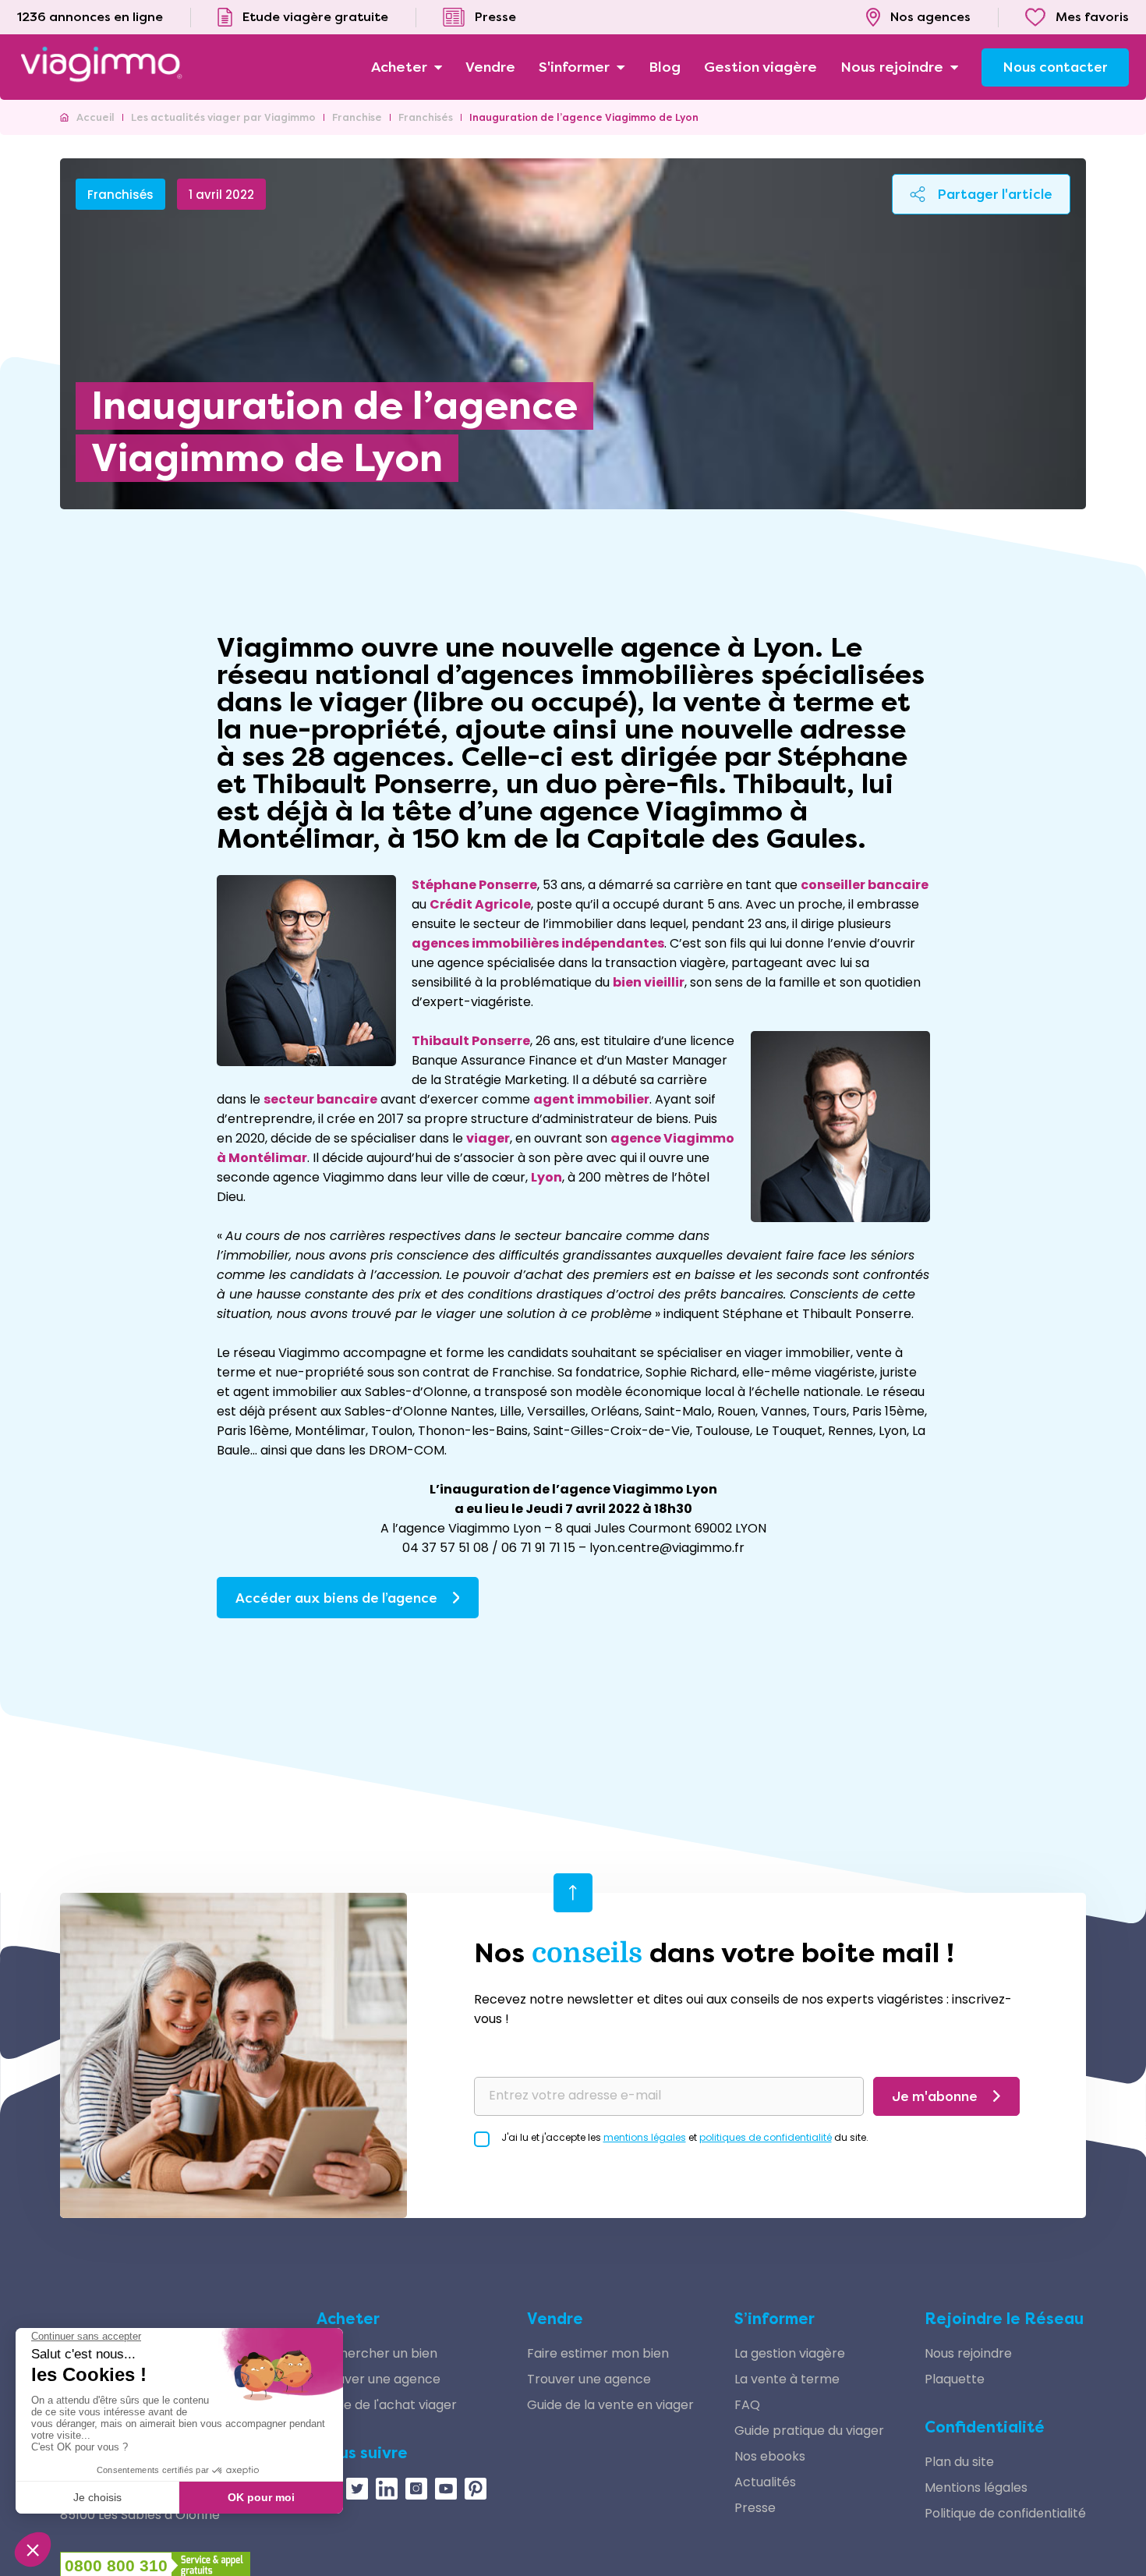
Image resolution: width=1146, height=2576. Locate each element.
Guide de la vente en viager (610, 2405)
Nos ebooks (770, 2456)
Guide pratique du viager (809, 2431)
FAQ (747, 2405)
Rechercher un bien (377, 2353)
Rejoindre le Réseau (1004, 2319)
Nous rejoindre (968, 2353)
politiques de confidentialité (766, 2137)
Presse (755, 2508)
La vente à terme (787, 2379)
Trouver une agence (378, 2379)
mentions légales (645, 2137)
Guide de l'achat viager (387, 2405)
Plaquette (955, 2379)
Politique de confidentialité (1005, 2513)
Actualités (765, 2482)
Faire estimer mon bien (598, 2353)
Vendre (555, 2319)
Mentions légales (976, 2487)
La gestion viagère (790, 2353)
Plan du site (959, 2462)
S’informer (775, 2319)
